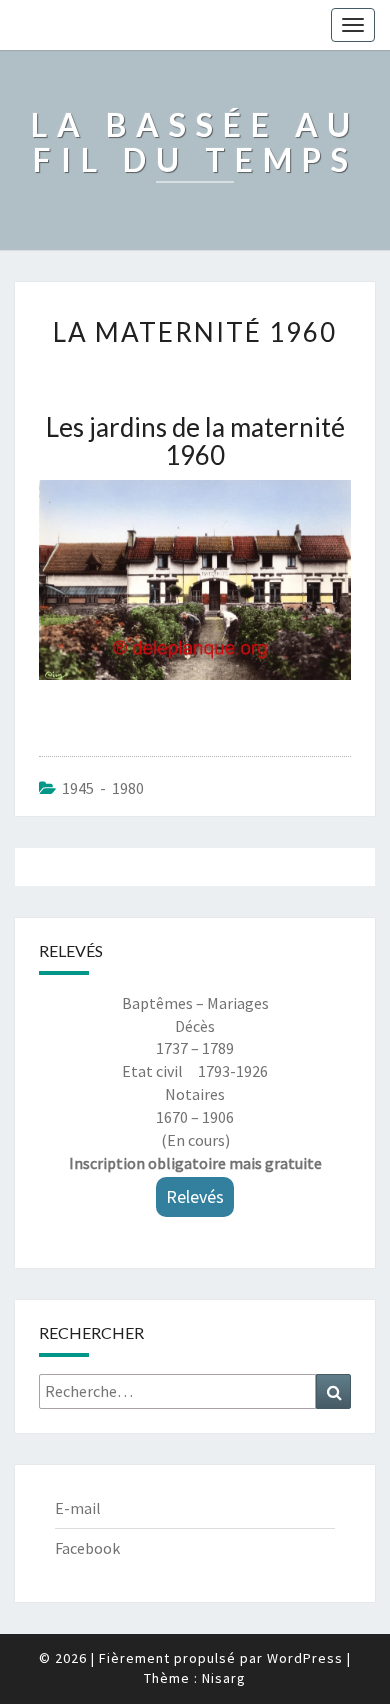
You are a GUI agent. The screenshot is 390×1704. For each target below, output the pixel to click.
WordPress (305, 1658)
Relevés (195, 1196)
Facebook (87, 1548)
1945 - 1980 (103, 788)
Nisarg (224, 1678)
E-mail (78, 1508)
